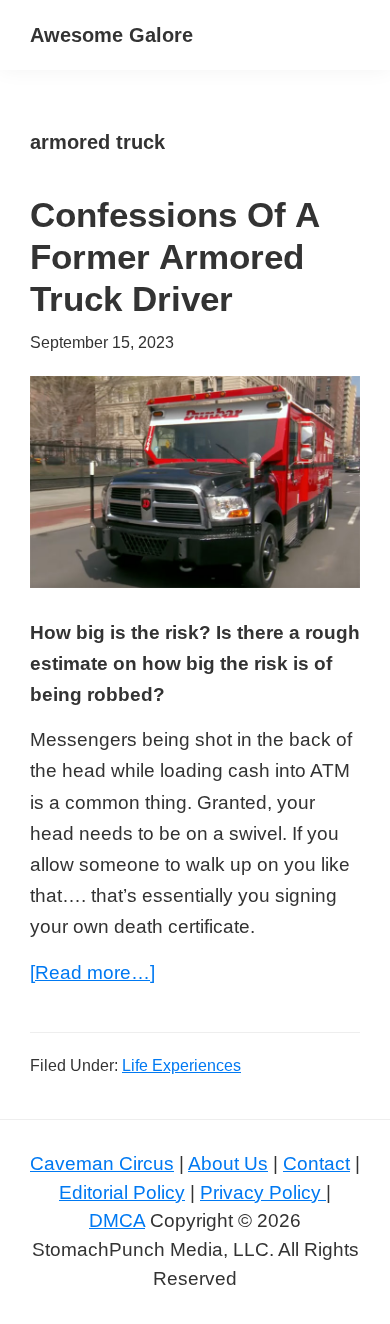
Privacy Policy (263, 1192)
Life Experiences (181, 1065)
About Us (228, 1163)
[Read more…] (92, 974)
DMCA (117, 1220)
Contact (316, 1163)
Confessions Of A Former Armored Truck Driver (174, 256)
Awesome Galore (111, 35)
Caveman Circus (102, 1163)
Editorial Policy (122, 1192)
